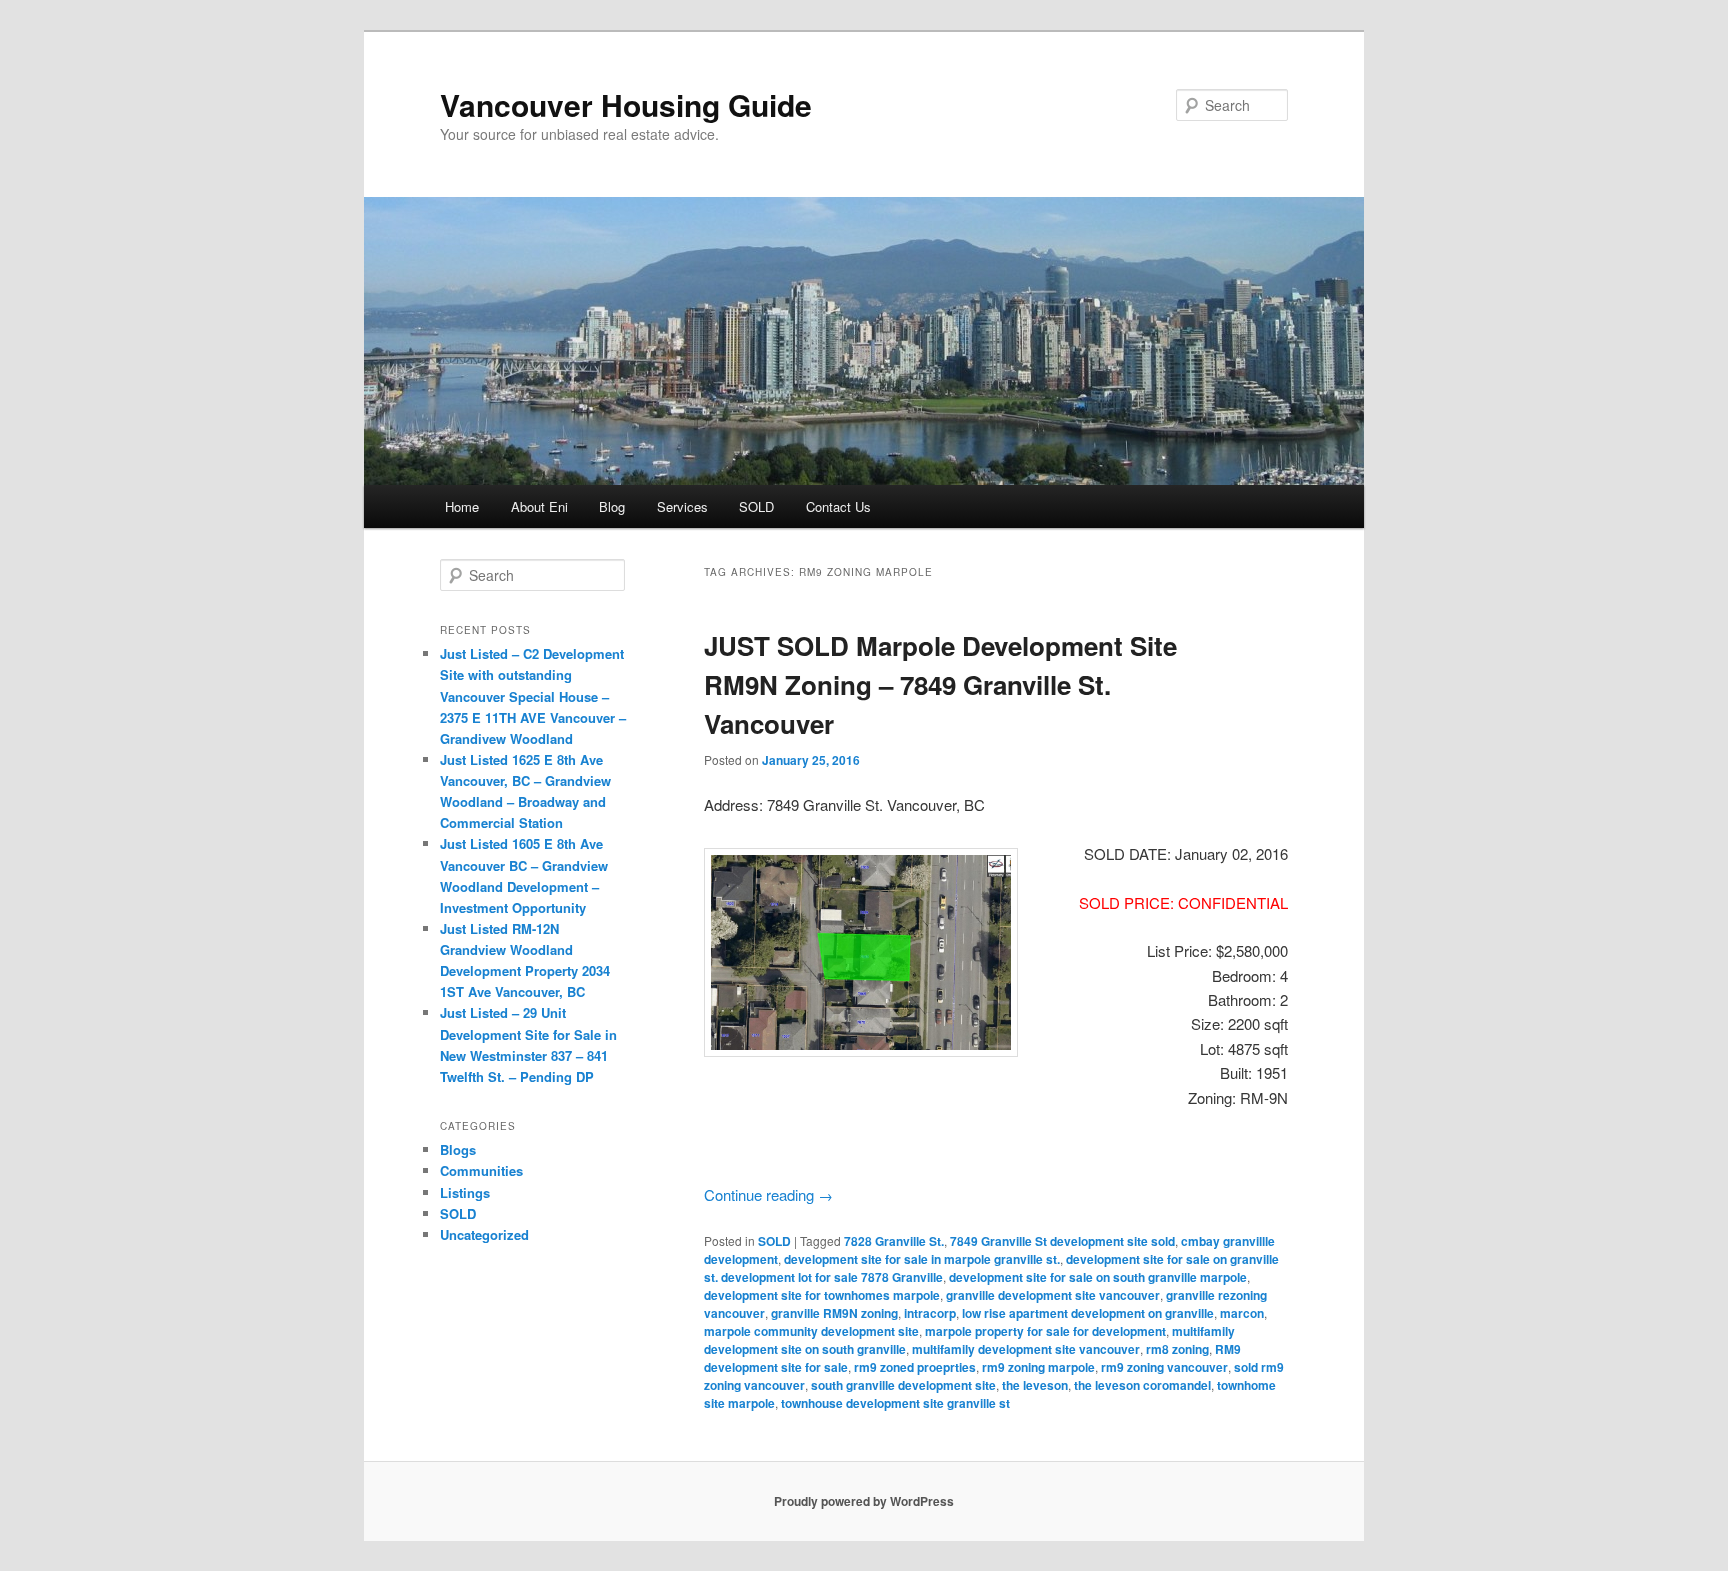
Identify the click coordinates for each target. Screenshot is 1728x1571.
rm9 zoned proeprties (915, 1367)
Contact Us (838, 506)
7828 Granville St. (894, 1241)
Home (462, 506)
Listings (465, 1192)
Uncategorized (484, 1234)
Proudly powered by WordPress (864, 1501)
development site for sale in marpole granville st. (922, 1259)
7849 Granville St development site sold (1062, 1241)
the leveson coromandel (1142, 1385)
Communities (481, 1170)
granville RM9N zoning (834, 1313)
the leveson (1035, 1385)
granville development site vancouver (1053, 1295)
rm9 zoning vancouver (1164, 1367)
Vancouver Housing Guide (626, 104)
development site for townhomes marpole (822, 1295)
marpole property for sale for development (1045, 1331)
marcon (1242, 1313)
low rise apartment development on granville (1088, 1313)
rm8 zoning (1177, 1349)
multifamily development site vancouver (1026, 1349)
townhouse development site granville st (895, 1403)
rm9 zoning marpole (1038, 1367)
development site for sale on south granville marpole (1098, 1277)
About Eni (539, 506)
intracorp (930, 1313)
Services (682, 506)
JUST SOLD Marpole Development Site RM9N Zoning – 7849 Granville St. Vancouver (940, 684)
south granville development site (903, 1385)
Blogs (458, 1149)
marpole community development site (811, 1331)
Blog (612, 506)
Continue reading (768, 1194)
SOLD (756, 506)
